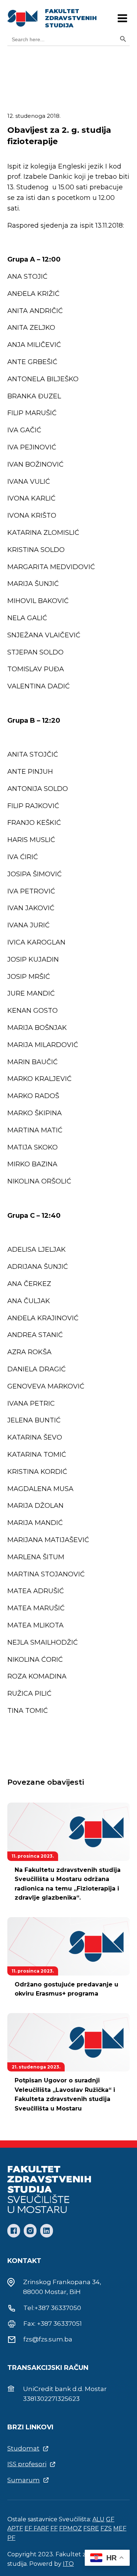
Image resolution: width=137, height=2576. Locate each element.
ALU (98, 2519)
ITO (68, 2564)
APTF (15, 2528)
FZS (106, 2528)
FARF (41, 2528)
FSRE (91, 2528)
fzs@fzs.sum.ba (48, 2339)
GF (110, 2519)
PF (11, 2538)
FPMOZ (71, 2528)
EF (29, 2528)
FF (54, 2528)
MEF (120, 2528)
